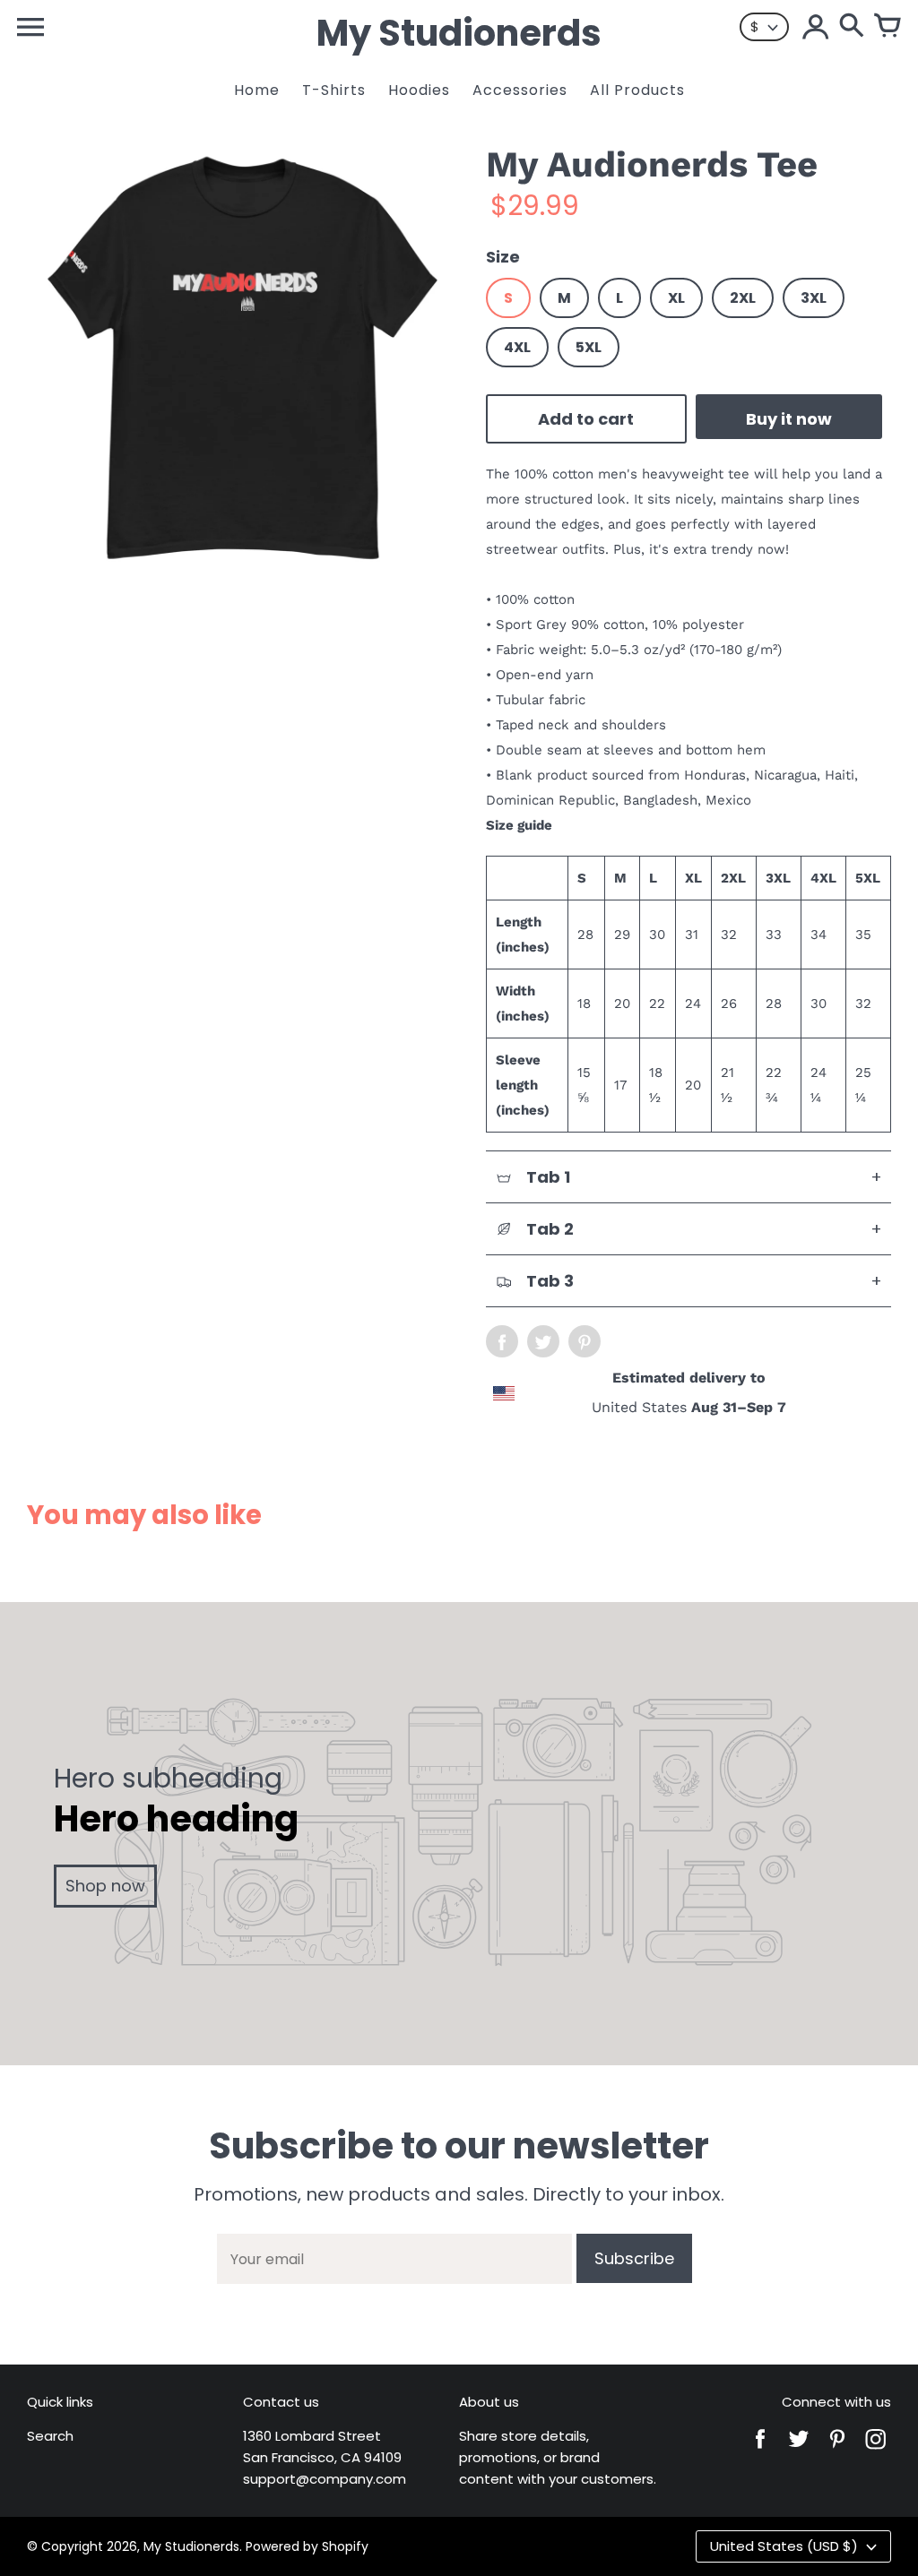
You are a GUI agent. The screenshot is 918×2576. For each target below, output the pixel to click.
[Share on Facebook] (502, 1341)
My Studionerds (191, 2546)
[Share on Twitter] (543, 1341)
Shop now (105, 1886)
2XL (743, 298)
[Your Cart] (888, 27)
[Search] (852, 27)
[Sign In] (816, 27)
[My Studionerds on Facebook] (760, 2451)
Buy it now (789, 419)
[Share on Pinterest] (585, 1341)
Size (503, 257)
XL (676, 298)
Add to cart (586, 419)
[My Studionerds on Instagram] (876, 2451)
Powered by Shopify (307, 2546)
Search (50, 2436)
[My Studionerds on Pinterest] (837, 2451)
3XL (814, 298)
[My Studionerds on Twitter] (799, 2451)
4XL (517, 347)
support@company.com (325, 2479)
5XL (589, 347)
